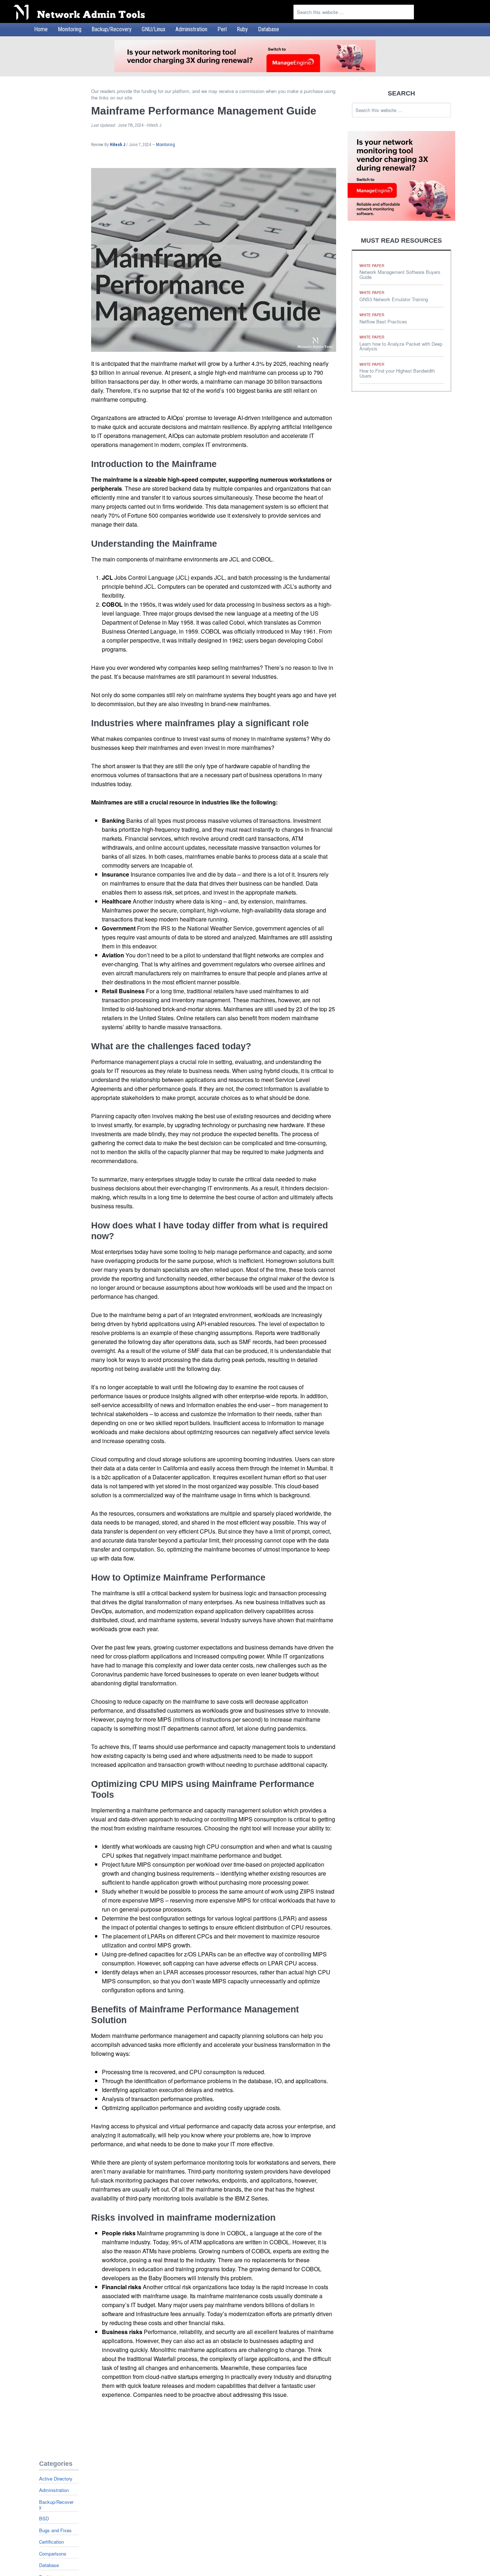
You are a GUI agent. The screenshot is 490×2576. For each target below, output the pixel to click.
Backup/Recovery (56, 2504)
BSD (44, 2518)
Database (49, 2565)
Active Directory (56, 2479)
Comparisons (53, 2554)
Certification (51, 2542)
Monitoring (166, 145)
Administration (54, 2490)
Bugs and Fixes (55, 2530)
